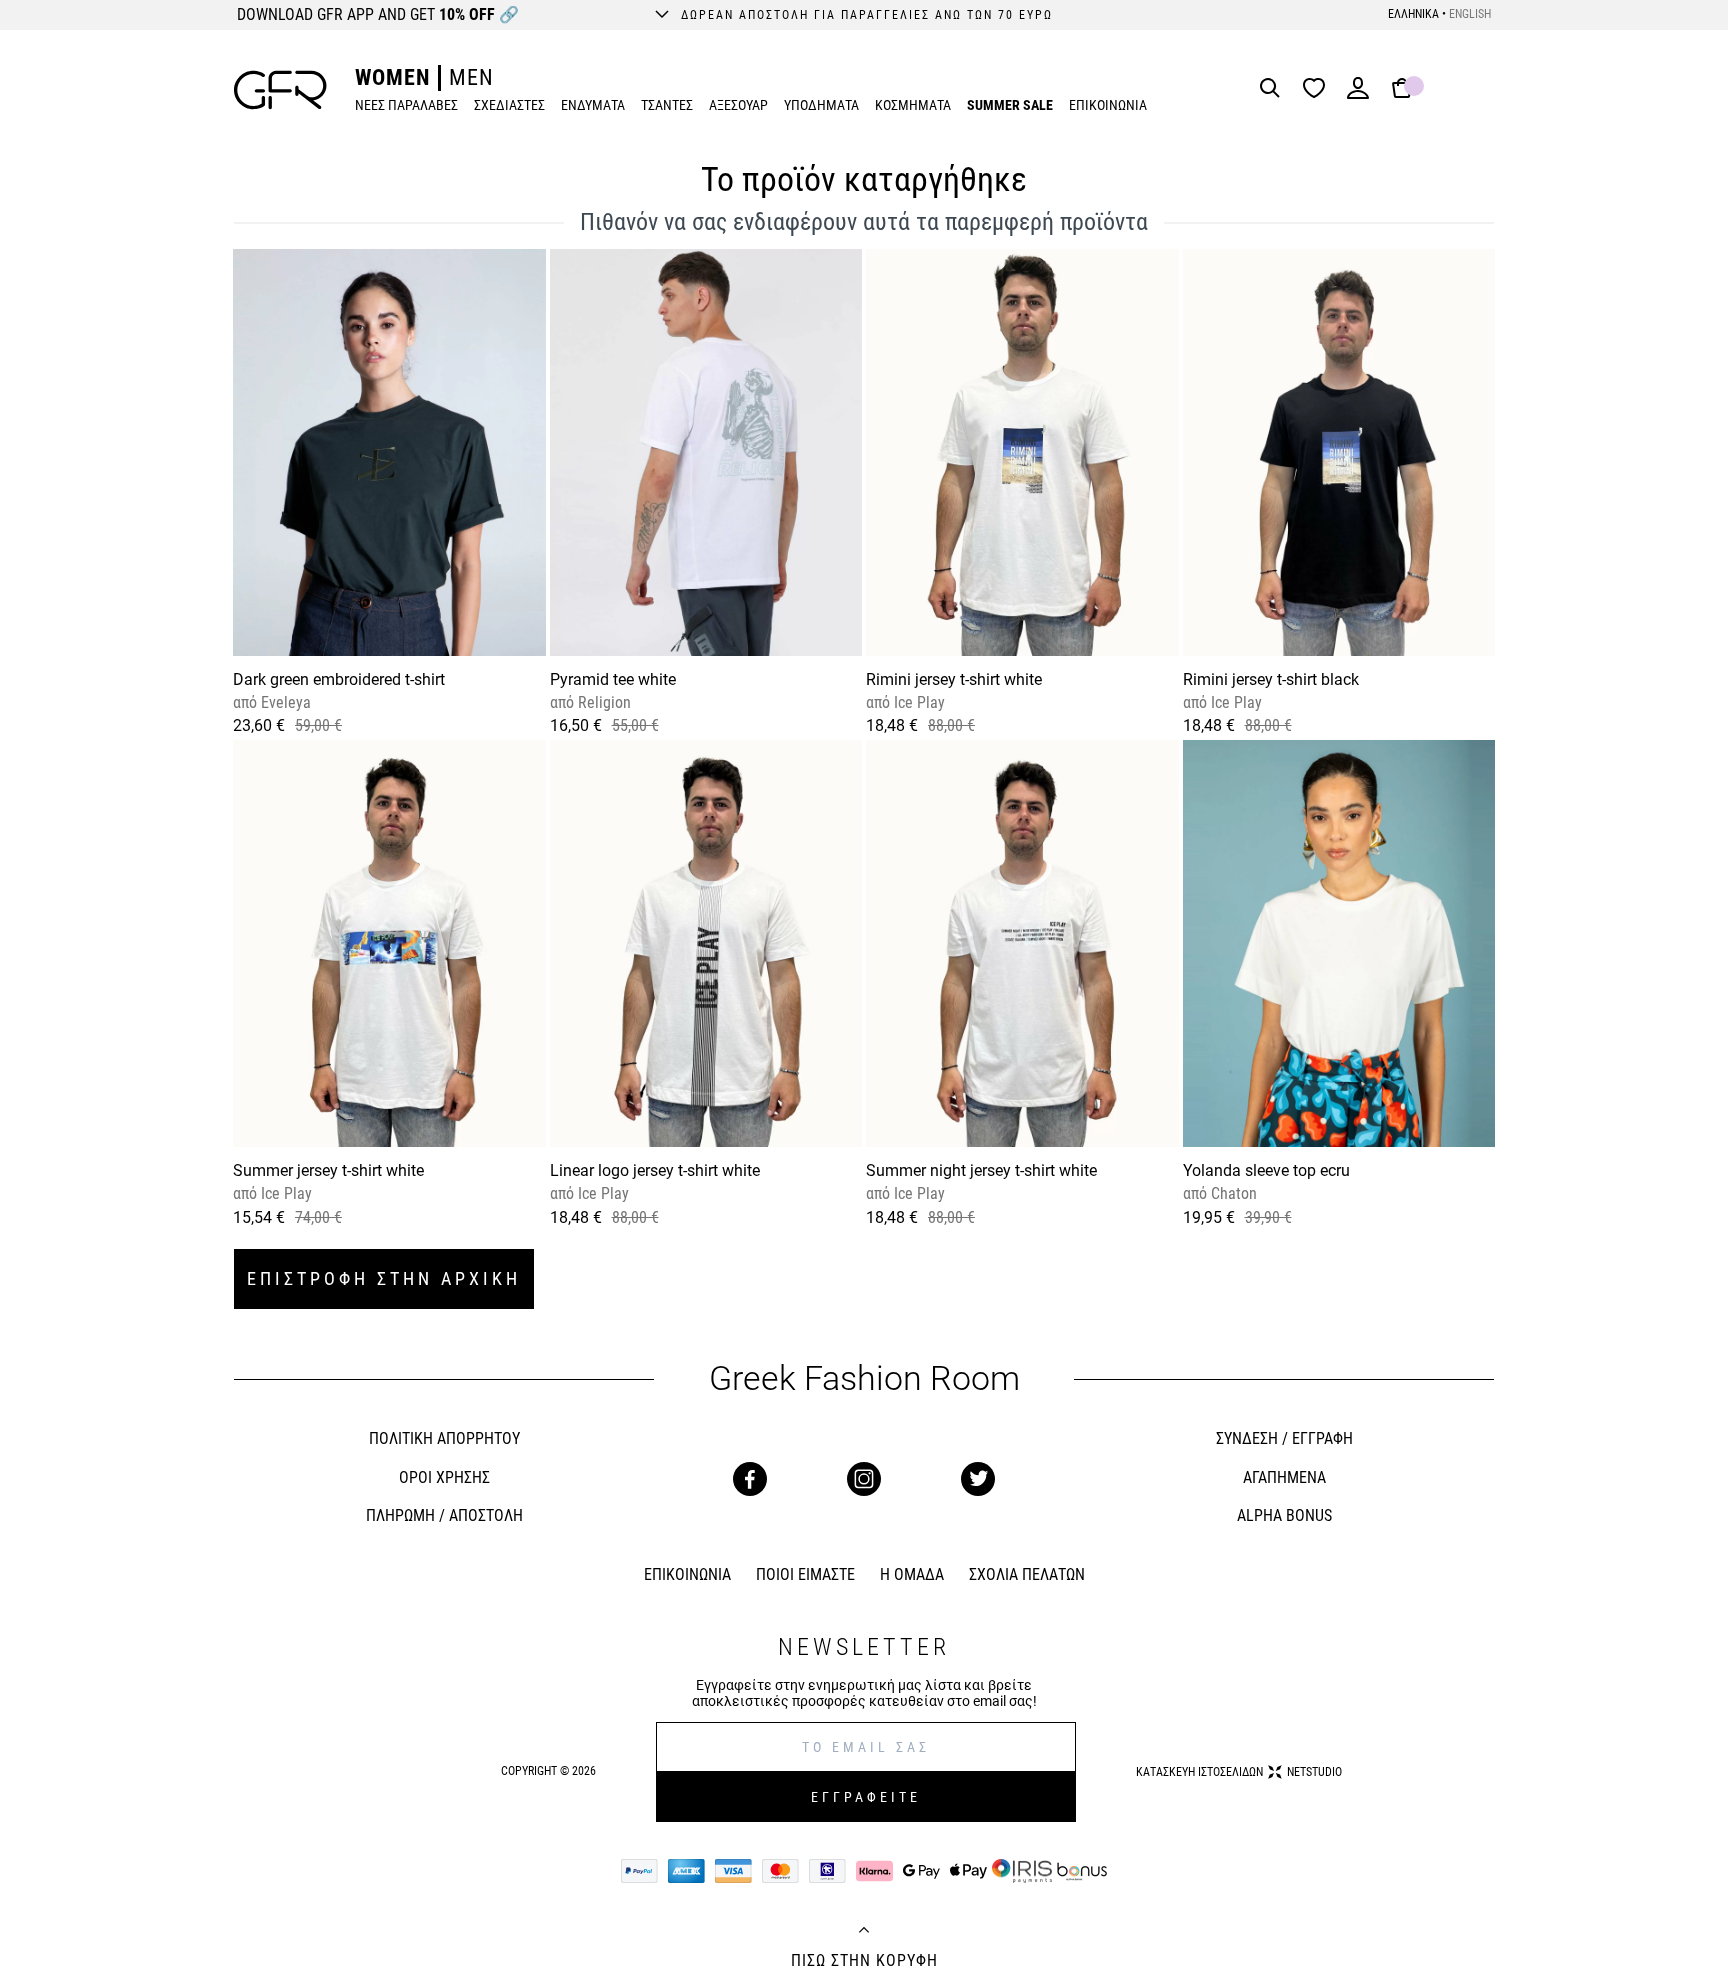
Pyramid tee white (613, 679)
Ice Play (917, 702)
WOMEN (392, 77)
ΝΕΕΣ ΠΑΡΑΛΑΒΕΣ (406, 105)
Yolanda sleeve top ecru (1266, 1170)
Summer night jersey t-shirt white (981, 1170)
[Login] (1358, 94)
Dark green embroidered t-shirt (339, 679)
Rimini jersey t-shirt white (954, 679)
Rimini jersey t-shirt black (1271, 679)
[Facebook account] (750, 1479)
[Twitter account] (978, 1479)
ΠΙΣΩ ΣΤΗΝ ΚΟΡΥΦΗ (864, 1961)
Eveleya (284, 702)
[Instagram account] (864, 1479)
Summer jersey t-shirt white (328, 1170)
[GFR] (280, 90)
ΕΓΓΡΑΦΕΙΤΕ (866, 1797)
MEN (471, 77)
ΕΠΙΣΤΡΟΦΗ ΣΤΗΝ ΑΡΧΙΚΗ (384, 1278)
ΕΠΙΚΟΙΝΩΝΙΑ (1108, 105)
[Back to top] (864, 1932)
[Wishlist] (1319, 89)
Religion (602, 702)
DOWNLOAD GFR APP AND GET (378, 14)
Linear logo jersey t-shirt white (655, 1170)
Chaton (1232, 1193)
